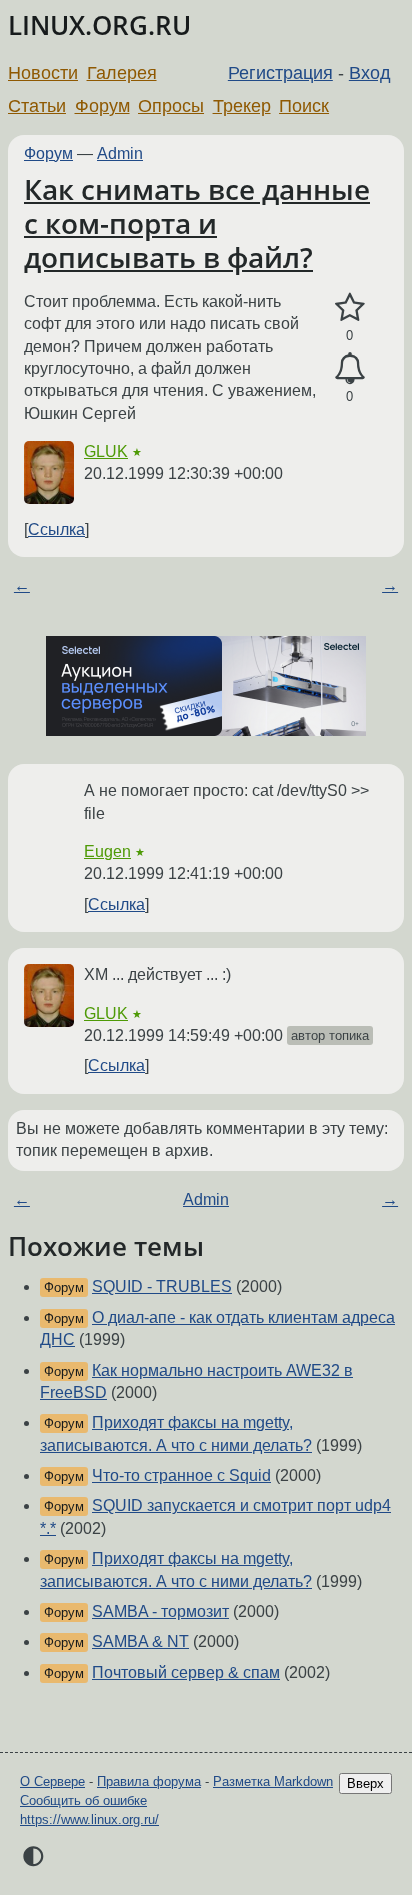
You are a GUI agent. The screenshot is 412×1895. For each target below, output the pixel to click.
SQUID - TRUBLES (162, 1286)
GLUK (106, 451)
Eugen (107, 851)
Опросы (171, 106)
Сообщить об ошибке (83, 1800)
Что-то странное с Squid (181, 1475)
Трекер (242, 106)
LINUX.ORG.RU (99, 25)
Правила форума (149, 1781)
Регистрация (280, 73)
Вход (370, 73)
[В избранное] (349, 308)
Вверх (365, 1783)
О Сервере (52, 1781)
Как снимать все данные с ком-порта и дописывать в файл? (197, 222)
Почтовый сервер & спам (186, 1672)
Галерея (122, 73)
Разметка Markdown (273, 1781)
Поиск (304, 106)
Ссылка (56, 529)
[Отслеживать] (349, 369)
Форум (102, 106)
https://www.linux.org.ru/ (89, 1819)
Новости (43, 73)
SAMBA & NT (140, 1641)
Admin (120, 153)
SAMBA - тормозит (160, 1611)
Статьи (37, 106)
